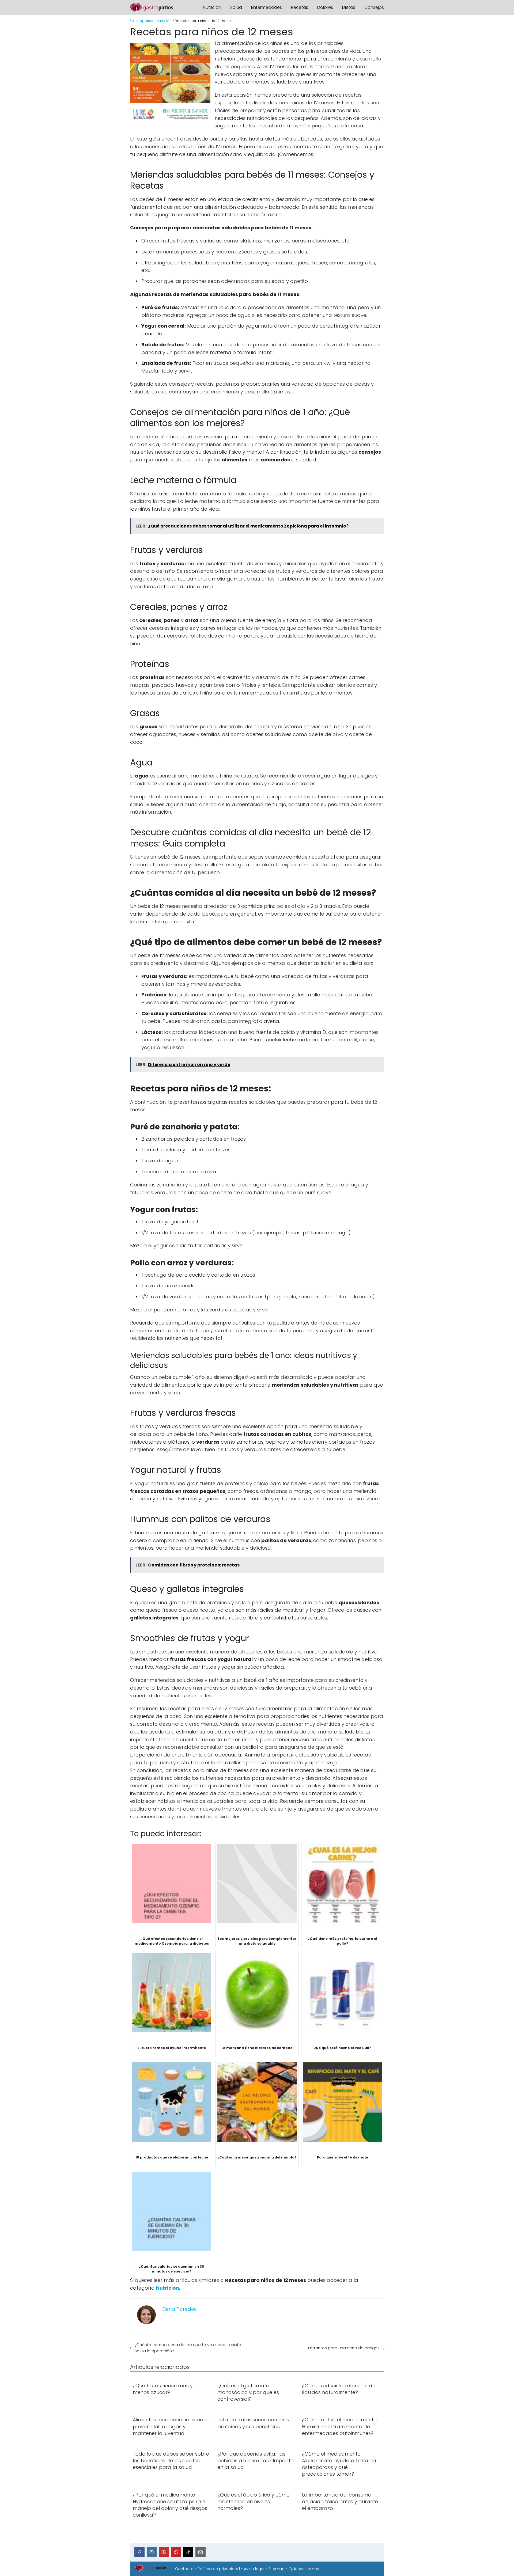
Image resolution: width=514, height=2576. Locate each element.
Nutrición (212, 7)
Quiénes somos (304, 2569)
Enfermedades (267, 7)
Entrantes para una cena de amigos (344, 2348)
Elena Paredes (179, 2309)
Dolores (325, 7)
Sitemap (277, 2569)
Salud (236, 7)
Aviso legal (254, 2569)
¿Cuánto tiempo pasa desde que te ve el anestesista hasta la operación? (188, 2348)
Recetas (300, 7)
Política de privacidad (219, 2569)
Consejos (374, 7)
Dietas (349, 7)
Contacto (184, 2569)
